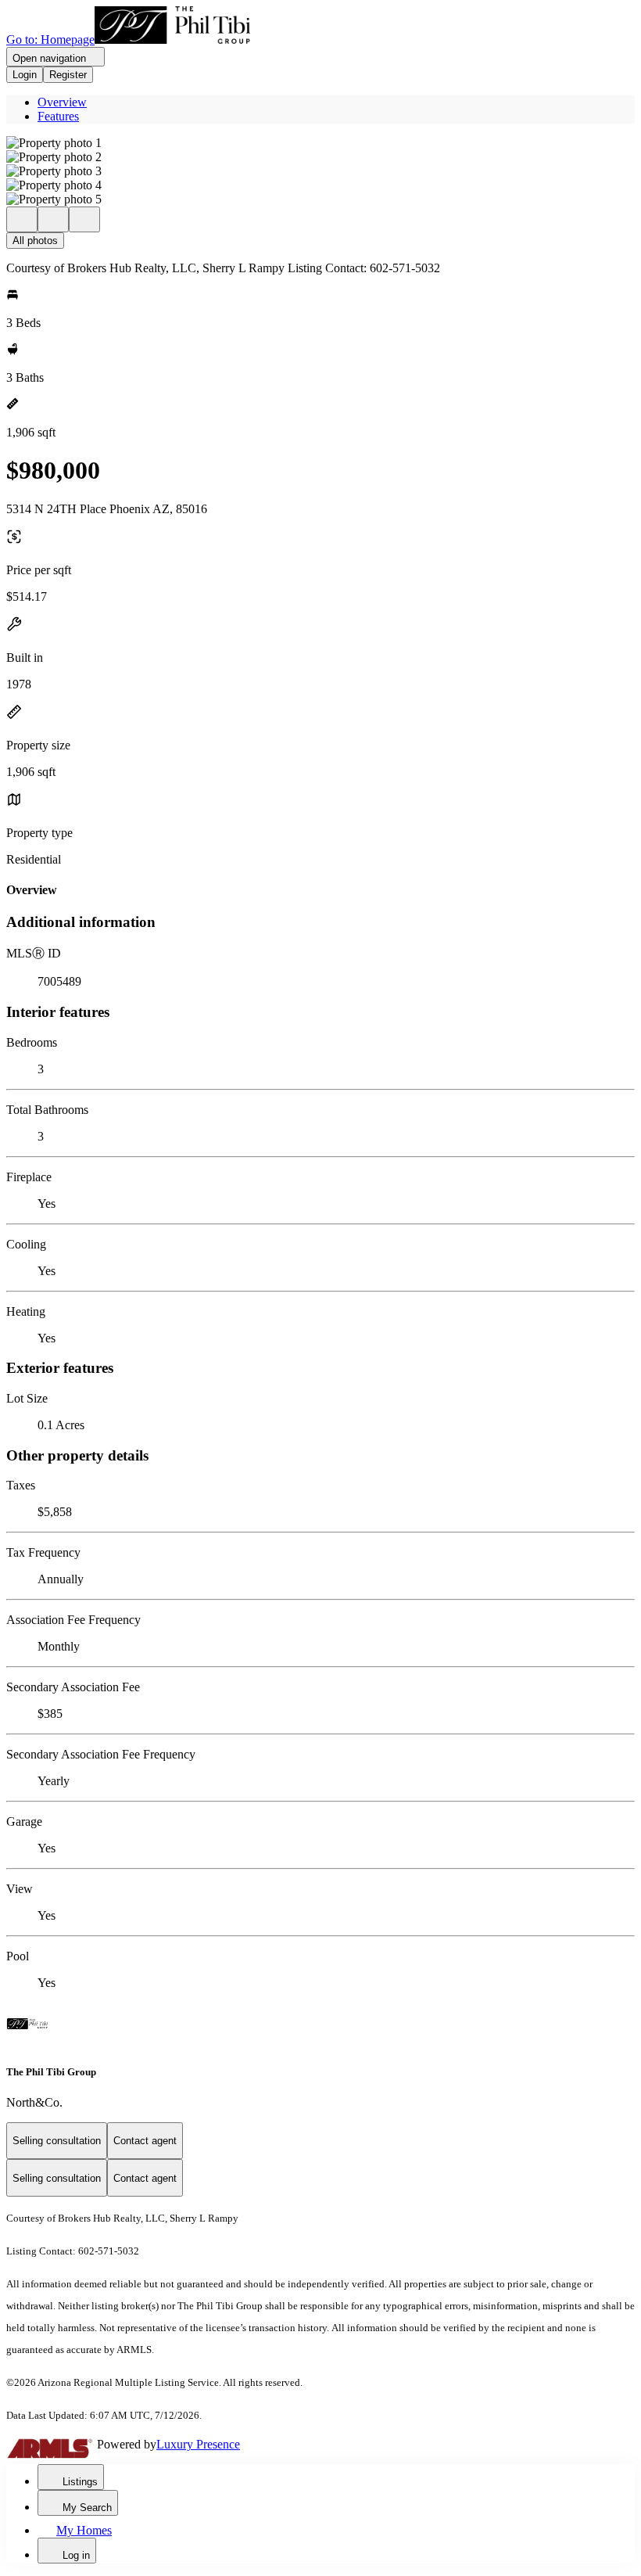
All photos (35, 241)
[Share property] (84, 219)
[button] (320, 143)
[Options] (22, 219)
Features (58, 116)
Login (25, 75)
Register (68, 75)
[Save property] (53, 219)
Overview (62, 102)
